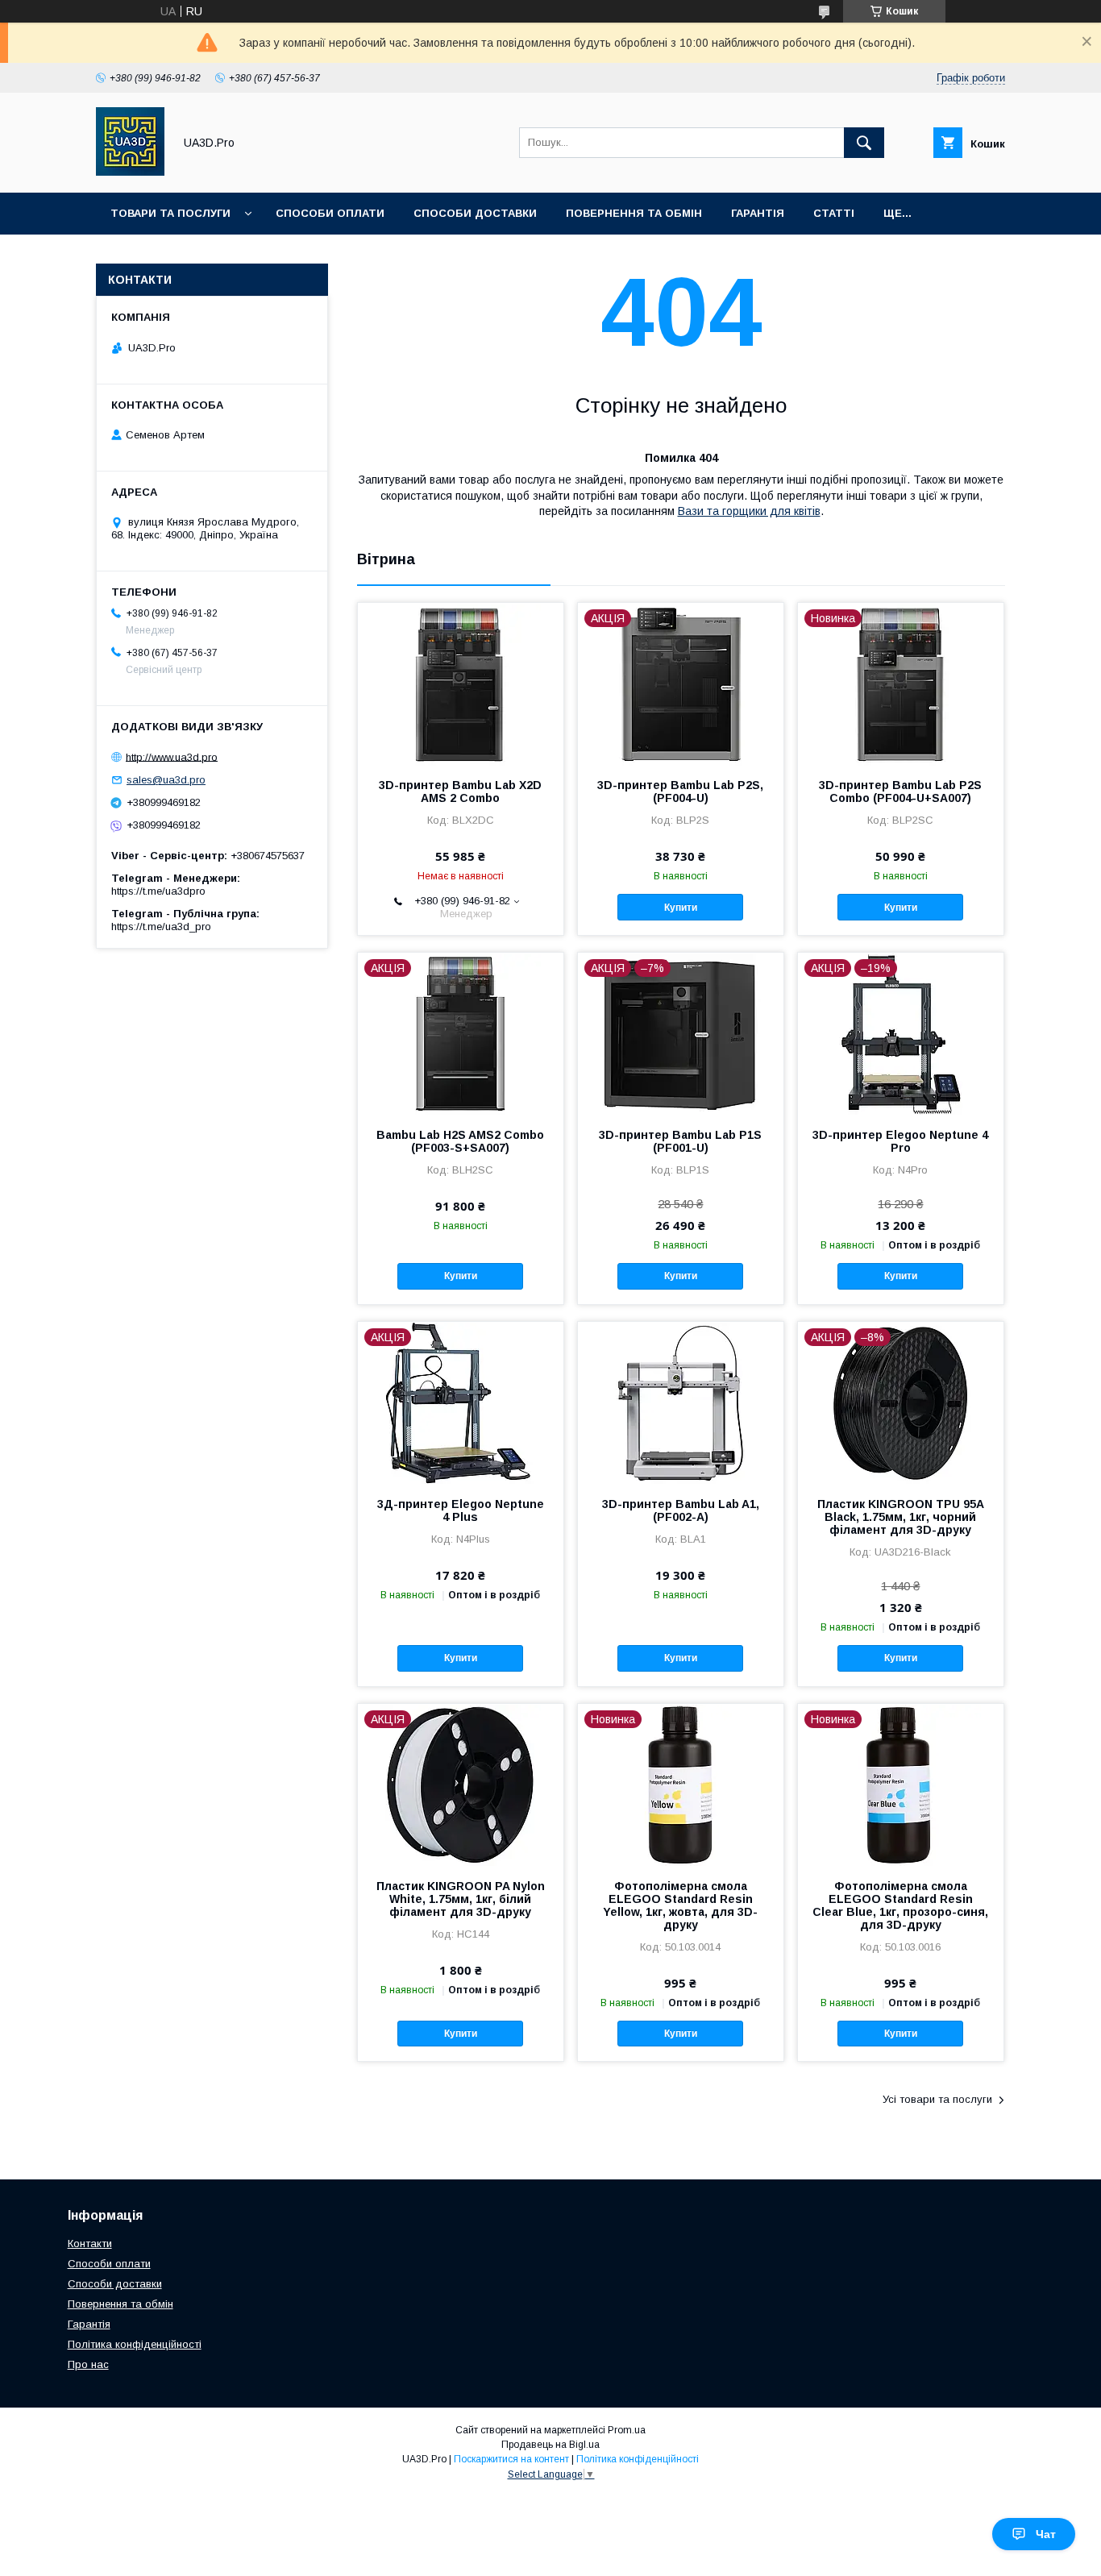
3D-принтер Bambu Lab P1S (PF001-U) (680, 1141)
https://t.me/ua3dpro (158, 891)
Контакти (90, 2244)
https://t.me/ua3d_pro (161, 927)
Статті (834, 213)
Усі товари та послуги (937, 2099)
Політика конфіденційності (135, 2344)
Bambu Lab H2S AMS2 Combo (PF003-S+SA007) (460, 1141)
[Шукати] (864, 143)
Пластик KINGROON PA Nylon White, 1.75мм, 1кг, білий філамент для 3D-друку (461, 1899)
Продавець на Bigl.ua (550, 2445)
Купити (681, 908)
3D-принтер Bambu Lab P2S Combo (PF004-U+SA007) (900, 791)
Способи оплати (330, 213)
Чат (1046, 2534)
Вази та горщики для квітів (749, 511)
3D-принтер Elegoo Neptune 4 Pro (900, 1141)
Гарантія (758, 213)
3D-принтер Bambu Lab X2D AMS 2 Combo (460, 791)
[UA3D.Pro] (130, 172)
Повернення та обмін (634, 213)
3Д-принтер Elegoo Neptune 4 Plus (461, 1510)
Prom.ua (627, 2430)
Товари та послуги (170, 213)
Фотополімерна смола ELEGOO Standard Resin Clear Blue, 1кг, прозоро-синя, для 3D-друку (900, 1905)
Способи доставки (475, 213)
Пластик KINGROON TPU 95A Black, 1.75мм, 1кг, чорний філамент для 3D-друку (901, 1517)
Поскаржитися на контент (511, 2459)
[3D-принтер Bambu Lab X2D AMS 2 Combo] (461, 683)
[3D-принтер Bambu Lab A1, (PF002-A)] (681, 1402)
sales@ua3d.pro (166, 780)
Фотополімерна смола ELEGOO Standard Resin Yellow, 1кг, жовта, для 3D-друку (680, 1905)
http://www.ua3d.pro (172, 756)
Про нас (88, 2364)
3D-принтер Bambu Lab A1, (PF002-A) (681, 1510)
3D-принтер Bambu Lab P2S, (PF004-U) (680, 791)
